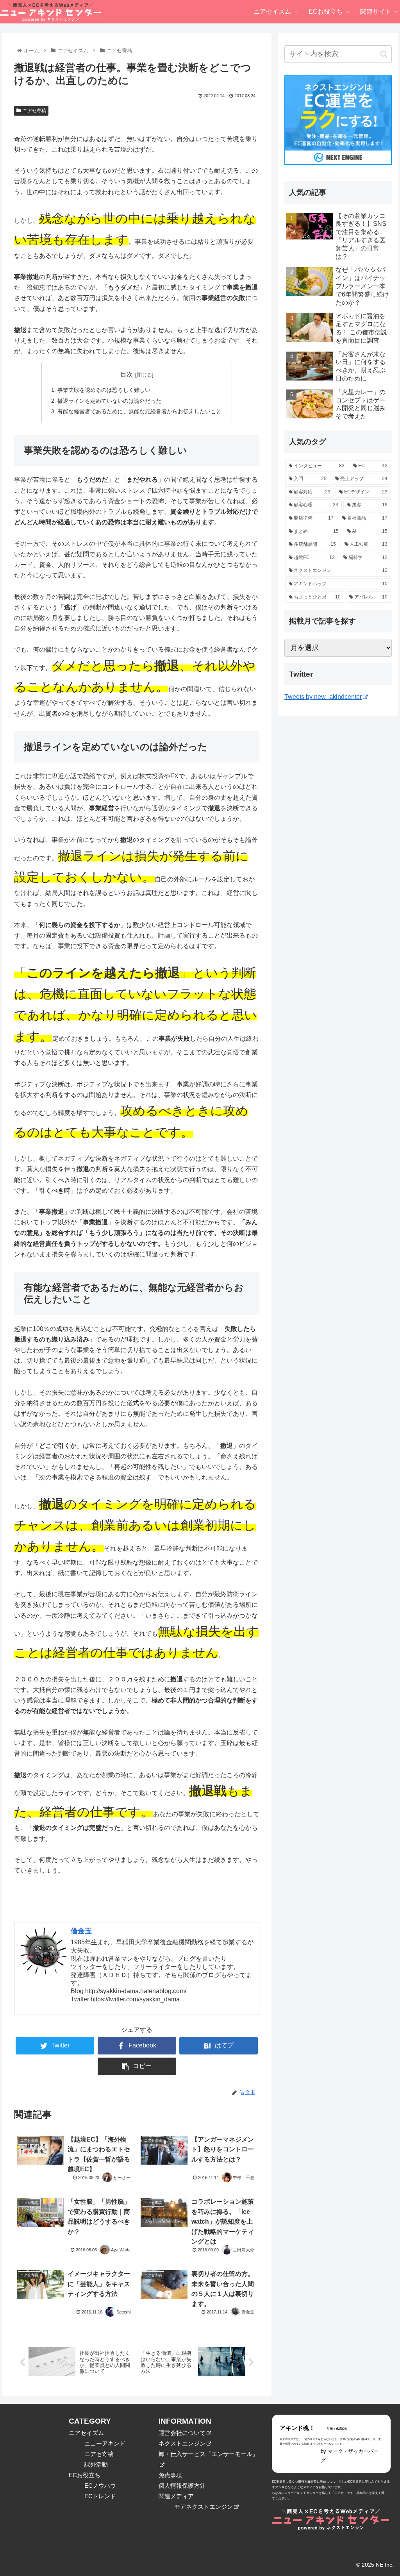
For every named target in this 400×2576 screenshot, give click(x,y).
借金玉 (81, 1931)
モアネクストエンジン (204, 2507)
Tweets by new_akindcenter (323, 697)
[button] (384, 54)
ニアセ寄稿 (34, 111)
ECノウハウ (100, 2486)
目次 (127, 374)
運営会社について (182, 2433)
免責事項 (170, 2475)
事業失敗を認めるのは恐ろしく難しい (104, 390)
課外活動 (96, 2464)
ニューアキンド (105, 2443)
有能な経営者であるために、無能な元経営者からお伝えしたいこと (139, 411)
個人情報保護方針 (182, 2486)
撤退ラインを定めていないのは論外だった (109, 401)
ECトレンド (100, 2496)
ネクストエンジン (182, 2443)
